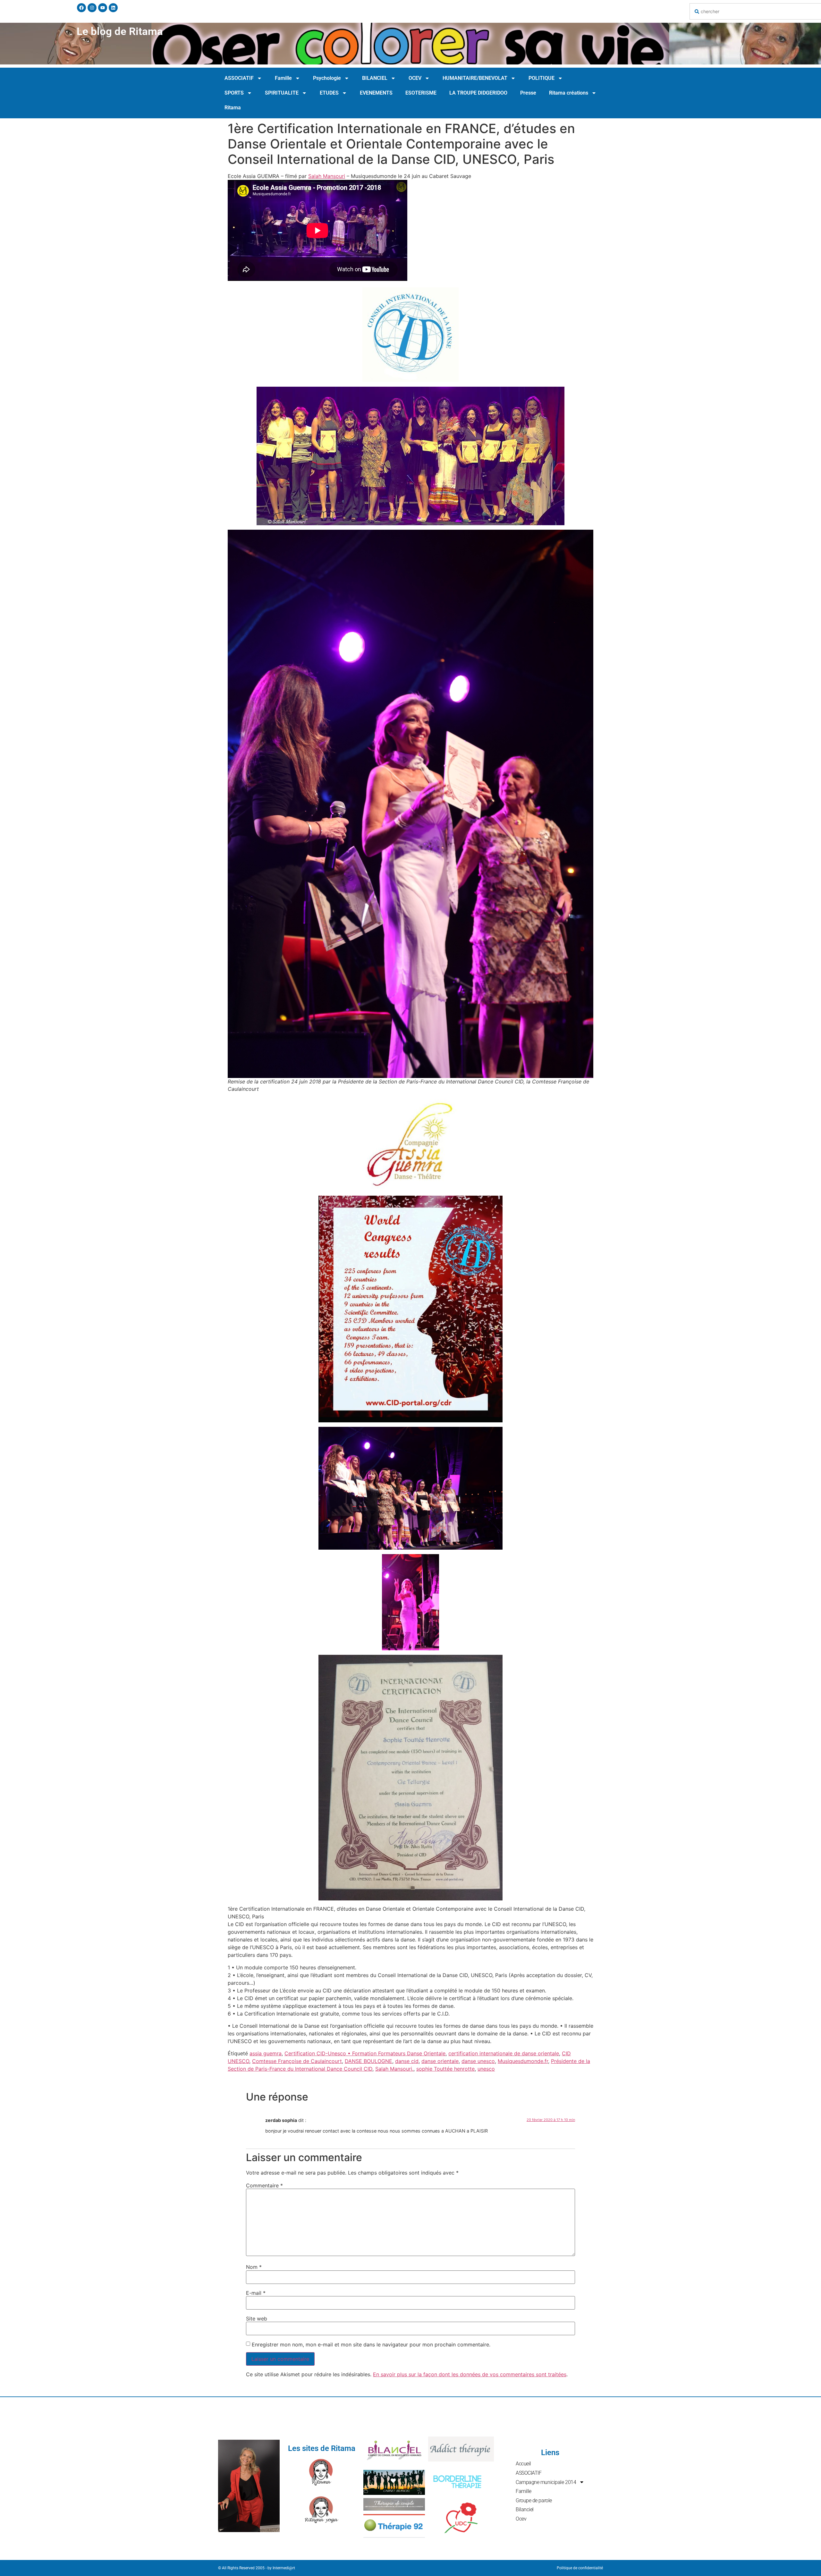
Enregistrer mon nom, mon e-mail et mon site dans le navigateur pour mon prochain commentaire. (371, 2344)
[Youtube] (103, 8)
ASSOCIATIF (239, 78)
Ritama (233, 108)
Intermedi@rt (284, 2568)
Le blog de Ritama (120, 31)
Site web (257, 2319)
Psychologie (327, 78)
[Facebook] (81, 8)
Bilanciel (525, 2509)
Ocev (521, 2519)
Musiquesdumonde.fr (523, 2061)
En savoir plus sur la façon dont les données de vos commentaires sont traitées (470, 2374)
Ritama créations (569, 93)
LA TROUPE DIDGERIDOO (478, 93)
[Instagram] (92, 8)
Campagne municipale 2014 (546, 2482)
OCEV (415, 78)
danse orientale (440, 2061)
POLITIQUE (542, 78)
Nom (254, 2267)
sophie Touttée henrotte (445, 2069)
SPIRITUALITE (282, 93)
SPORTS (234, 93)
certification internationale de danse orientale (504, 2053)
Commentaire (264, 2185)
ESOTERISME (421, 93)
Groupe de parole (534, 2500)
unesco (486, 2069)
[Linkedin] (113, 8)
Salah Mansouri (327, 176)
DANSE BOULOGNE (368, 2061)
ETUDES (329, 93)
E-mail (256, 2293)
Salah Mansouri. (394, 2069)
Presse (528, 93)
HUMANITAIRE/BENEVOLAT (475, 78)
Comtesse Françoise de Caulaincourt (297, 2061)
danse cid (407, 2061)
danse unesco (478, 2061)
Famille (283, 78)
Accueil (523, 2464)
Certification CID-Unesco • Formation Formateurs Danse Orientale (365, 2053)
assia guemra (266, 2053)
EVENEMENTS (376, 93)
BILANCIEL (375, 78)
